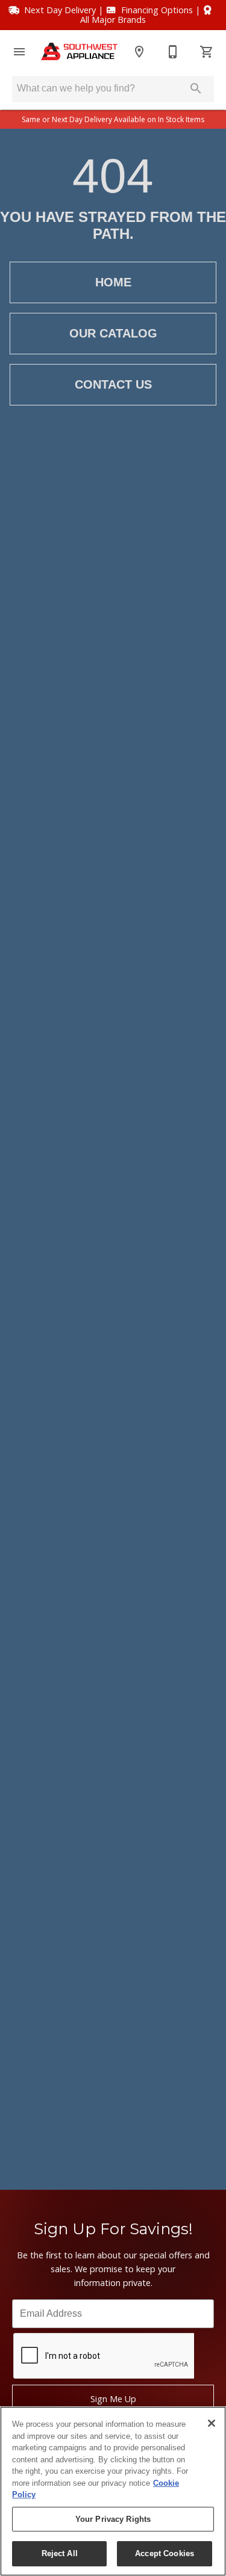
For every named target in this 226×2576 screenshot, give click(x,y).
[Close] (212, 2423)
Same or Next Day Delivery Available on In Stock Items (113, 119)
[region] (113, 2491)
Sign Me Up (113, 2399)
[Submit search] (196, 88)
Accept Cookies (165, 2553)
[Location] (139, 52)
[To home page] (79, 51)
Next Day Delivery (60, 10)
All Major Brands (113, 20)
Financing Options (157, 10)
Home (113, 282)
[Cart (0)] (207, 52)
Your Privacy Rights (113, 2519)
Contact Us (113, 384)
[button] (19, 52)
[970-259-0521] (173, 52)
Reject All (60, 2553)
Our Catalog (113, 333)
